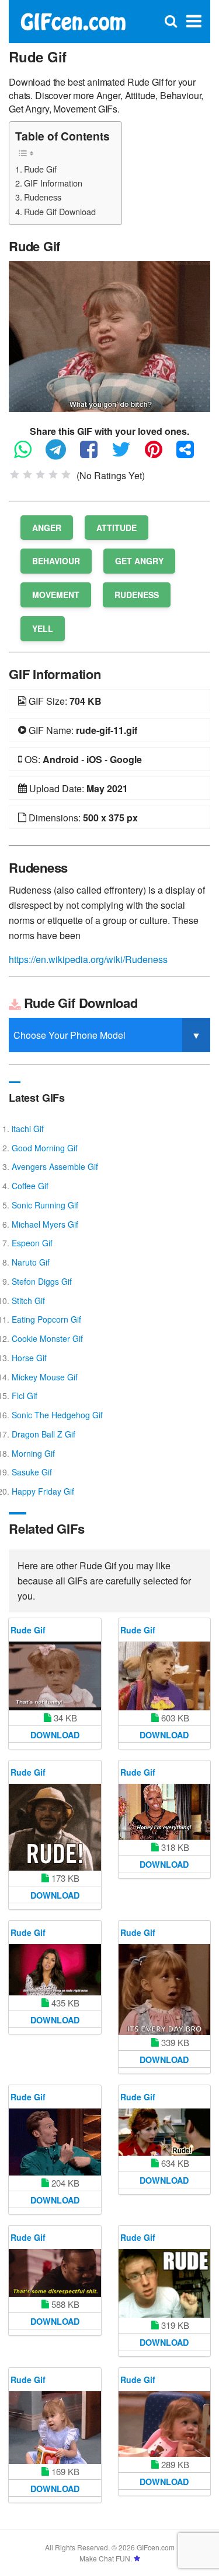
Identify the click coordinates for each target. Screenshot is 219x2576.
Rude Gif (40, 169)
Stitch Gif (28, 1301)
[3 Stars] (40, 475)
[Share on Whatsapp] (29, 454)
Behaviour (56, 561)
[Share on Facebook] (95, 454)
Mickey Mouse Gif (45, 1377)
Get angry (139, 561)
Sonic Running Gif (45, 1205)
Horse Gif (29, 1358)
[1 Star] (15, 475)
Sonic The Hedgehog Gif (57, 1415)
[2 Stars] (27, 475)
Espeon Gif (32, 1243)
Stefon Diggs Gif (42, 1281)
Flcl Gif (25, 1396)
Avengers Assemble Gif (55, 1166)
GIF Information (53, 183)
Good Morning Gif (45, 1148)
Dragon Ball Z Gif (44, 1434)
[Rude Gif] (109, 335)
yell (43, 628)
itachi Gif (28, 1129)
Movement (56, 595)
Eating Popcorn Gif (46, 1319)
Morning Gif (33, 1453)
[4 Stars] (53, 475)
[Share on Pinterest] (159, 454)
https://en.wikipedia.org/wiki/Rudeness (88, 959)
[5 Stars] (66, 475)
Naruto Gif (31, 1262)
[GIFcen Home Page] (73, 20)
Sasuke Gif (32, 1472)
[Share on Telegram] (62, 454)
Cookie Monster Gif (47, 1338)
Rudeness (43, 197)
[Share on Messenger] (191, 454)
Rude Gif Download (60, 211)
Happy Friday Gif (43, 1491)
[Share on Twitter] (127, 454)
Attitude (117, 528)
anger (47, 528)
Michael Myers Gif (45, 1224)
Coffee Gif (30, 1186)
